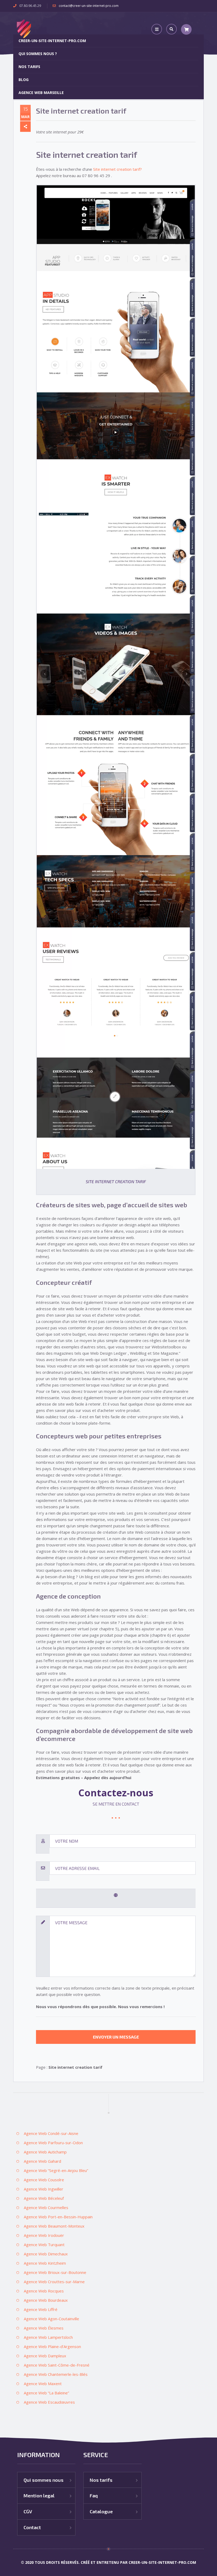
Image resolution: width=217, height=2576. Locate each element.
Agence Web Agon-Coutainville (51, 2319)
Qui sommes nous (44, 2480)
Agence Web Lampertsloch (48, 2337)
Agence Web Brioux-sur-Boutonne (55, 2272)
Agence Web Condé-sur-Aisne (51, 2133)
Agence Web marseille (41, 93)
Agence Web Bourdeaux (46, 2300)
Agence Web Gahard (42, 2161)
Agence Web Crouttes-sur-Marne (54, 2282)
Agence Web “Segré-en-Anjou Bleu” (56, 2170)
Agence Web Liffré (41, 2309)
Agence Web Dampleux (45, 2356)
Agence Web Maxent (43, 2384)
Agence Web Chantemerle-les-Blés (56, 2374)
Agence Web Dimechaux (46, 2254)
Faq (94, 2496)
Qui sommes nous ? (38, 54)
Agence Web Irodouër (44, 2235)
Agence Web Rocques (44, 2291)
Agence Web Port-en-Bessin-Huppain (58, 2217)
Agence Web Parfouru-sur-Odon (53, 2143)
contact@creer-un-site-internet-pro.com (89, 6)
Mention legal (39, 2496)
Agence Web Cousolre (44, 2180)
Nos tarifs (29, 67)
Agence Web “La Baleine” (46, 2393)
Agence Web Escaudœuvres (49, 2402)
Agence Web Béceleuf (44, 2198)
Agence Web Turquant (44, 2245)
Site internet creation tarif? (117, 169)
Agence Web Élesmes (44, 2328)
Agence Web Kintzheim (45, 2263)
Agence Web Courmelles (46, 2207)
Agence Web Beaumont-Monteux (54, 2226)
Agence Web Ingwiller (44, 2189)
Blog (24, 80)
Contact (32, 2527)
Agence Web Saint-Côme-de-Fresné (57, 2365)
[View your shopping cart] (186, 29)
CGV (28, 2511)
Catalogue (101, 2511)
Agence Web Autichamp (45, 2152)
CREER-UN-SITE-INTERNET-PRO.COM (52, 41)
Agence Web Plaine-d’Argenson (52, 2346)
